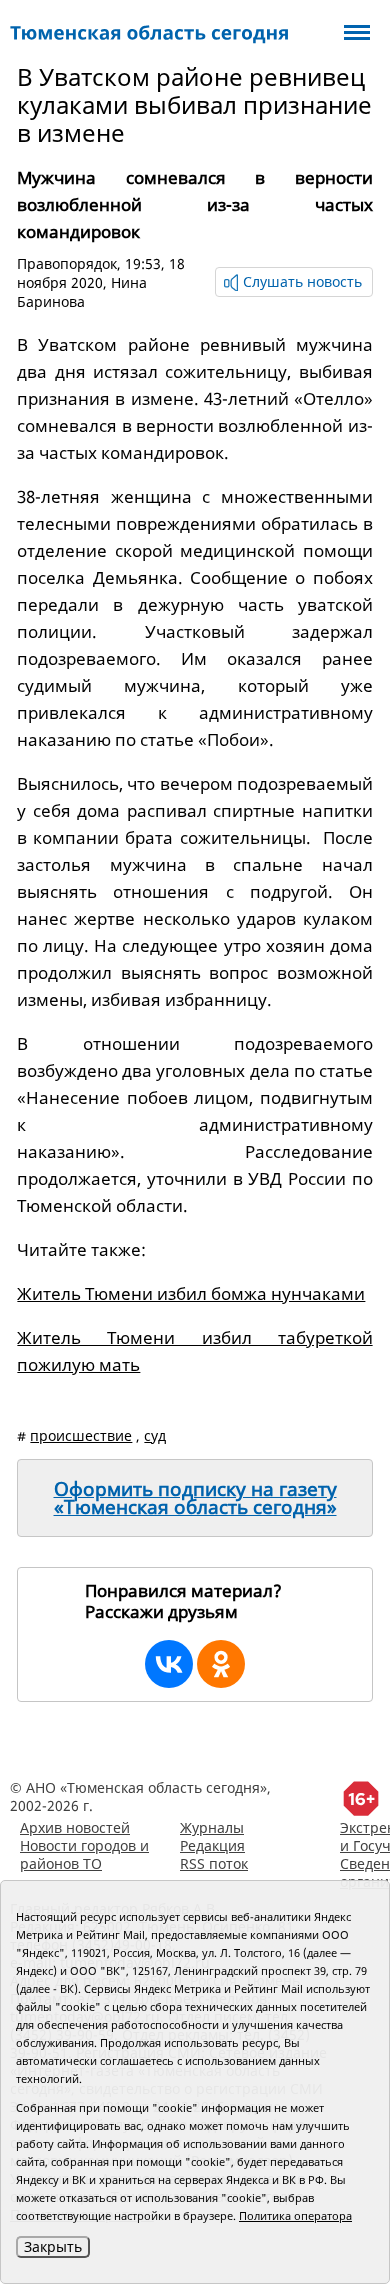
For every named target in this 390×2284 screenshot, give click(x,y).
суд (155, 1435)
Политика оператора (295, 2215)
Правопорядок (67, 263)
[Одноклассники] (221, 1664)
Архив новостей (75, 1827)
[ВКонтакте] (169, 1664)
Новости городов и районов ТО (84, 1854)
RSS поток (214, 1863)
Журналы (212, 1827)
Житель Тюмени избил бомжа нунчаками (191, 1293)
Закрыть (53, 2246)
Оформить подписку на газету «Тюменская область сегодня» (195, 1498)
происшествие (81, 1435)
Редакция (212, 1845)
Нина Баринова (82, 292)
